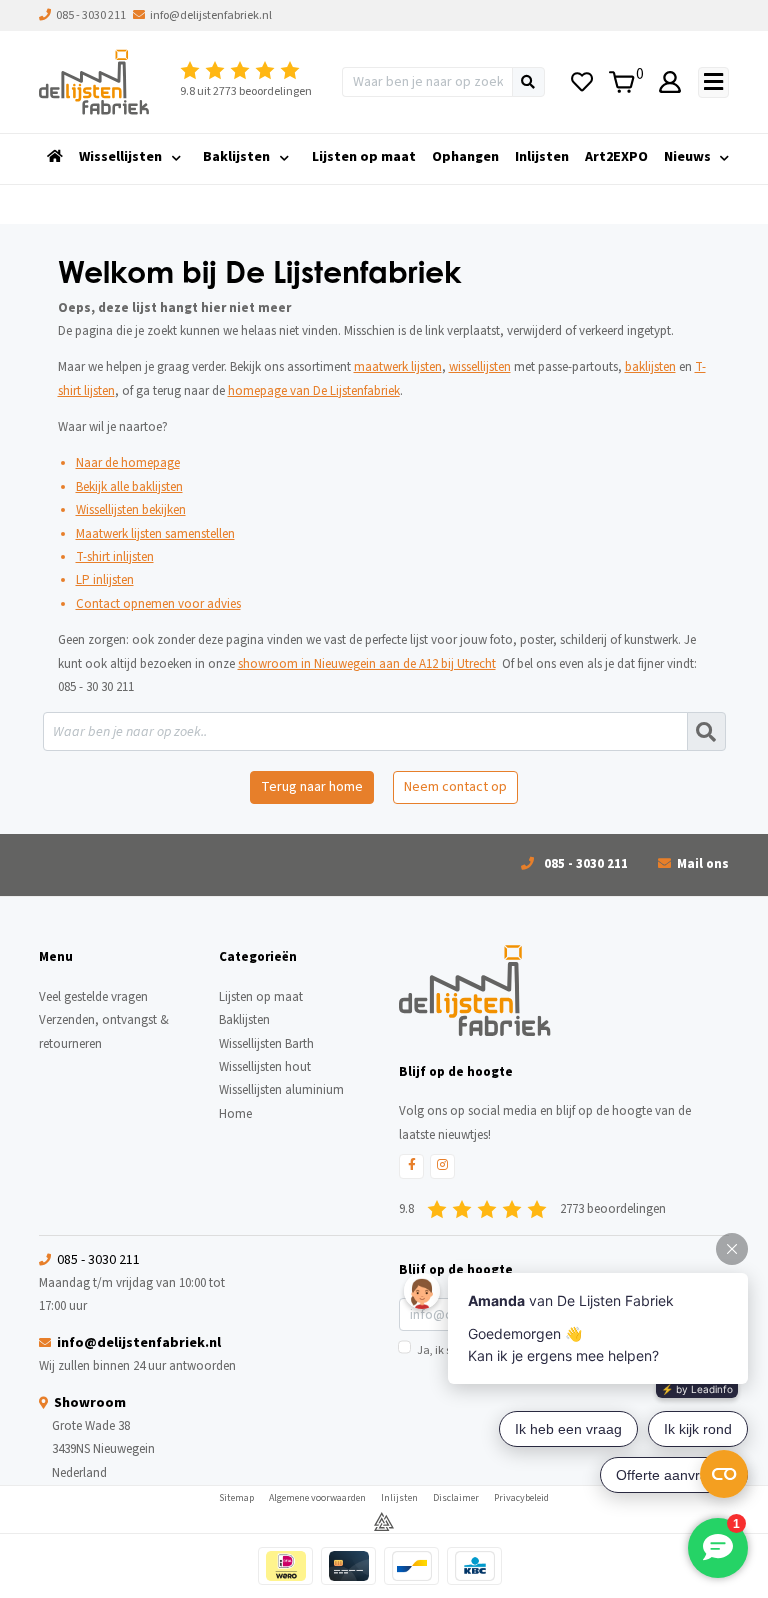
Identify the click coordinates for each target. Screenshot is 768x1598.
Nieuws (687, 157)
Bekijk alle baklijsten (129, 487)
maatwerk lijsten (398, 367)
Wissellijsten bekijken (131, 510)
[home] (55, 157)
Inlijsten (542, 157)
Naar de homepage (128, 463)
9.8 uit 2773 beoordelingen (246, 91)
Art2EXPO (616, 157)
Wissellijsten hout (265, 1067)
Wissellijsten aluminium (281, 1090)
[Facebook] (411, 1166)
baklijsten (650, 367)
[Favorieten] (581, 82)
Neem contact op (455, 787)
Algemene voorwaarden (317, 1498)
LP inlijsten (105, 580)
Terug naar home (312, 787)
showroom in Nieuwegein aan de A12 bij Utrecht (367, 664)
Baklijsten (236, 157)
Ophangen (465, 157)
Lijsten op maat (364, 157)
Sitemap (236, 1498)
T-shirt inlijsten (115, 557)
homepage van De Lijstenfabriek (314, 391)
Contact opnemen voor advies (158, 604)
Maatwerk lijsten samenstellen (155, 534)
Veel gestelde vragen (93, 997)
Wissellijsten (120, 157)
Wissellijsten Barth (266, 1044)
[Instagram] (442, 1166)
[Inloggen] (669, 82)
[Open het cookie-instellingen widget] (724, 1474)
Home (235, 1114)
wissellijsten (480, 367)
